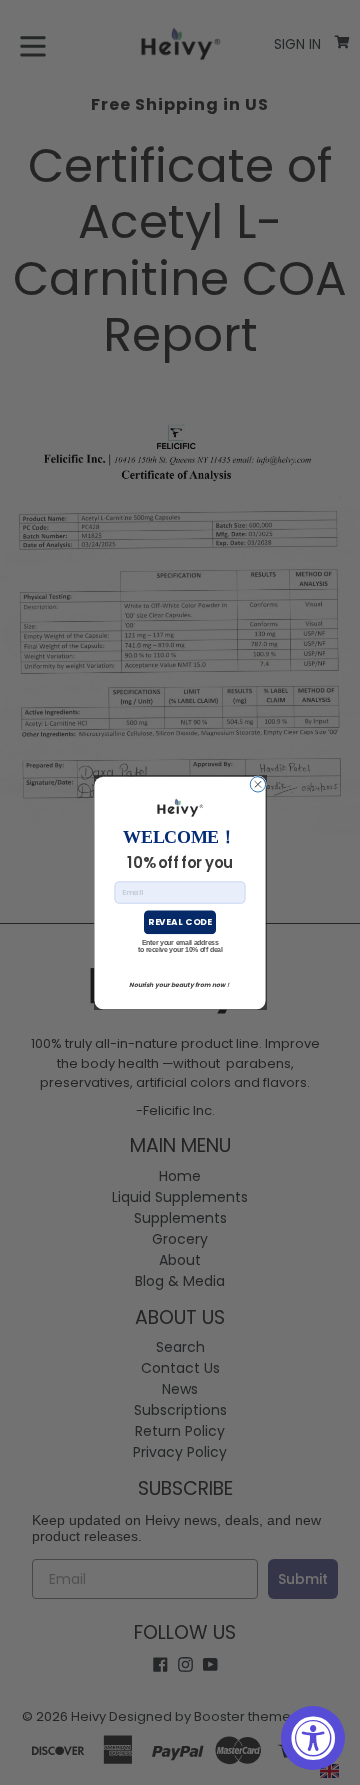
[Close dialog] (257, 783)
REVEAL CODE (179, 922)
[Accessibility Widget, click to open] (313, 1738)
